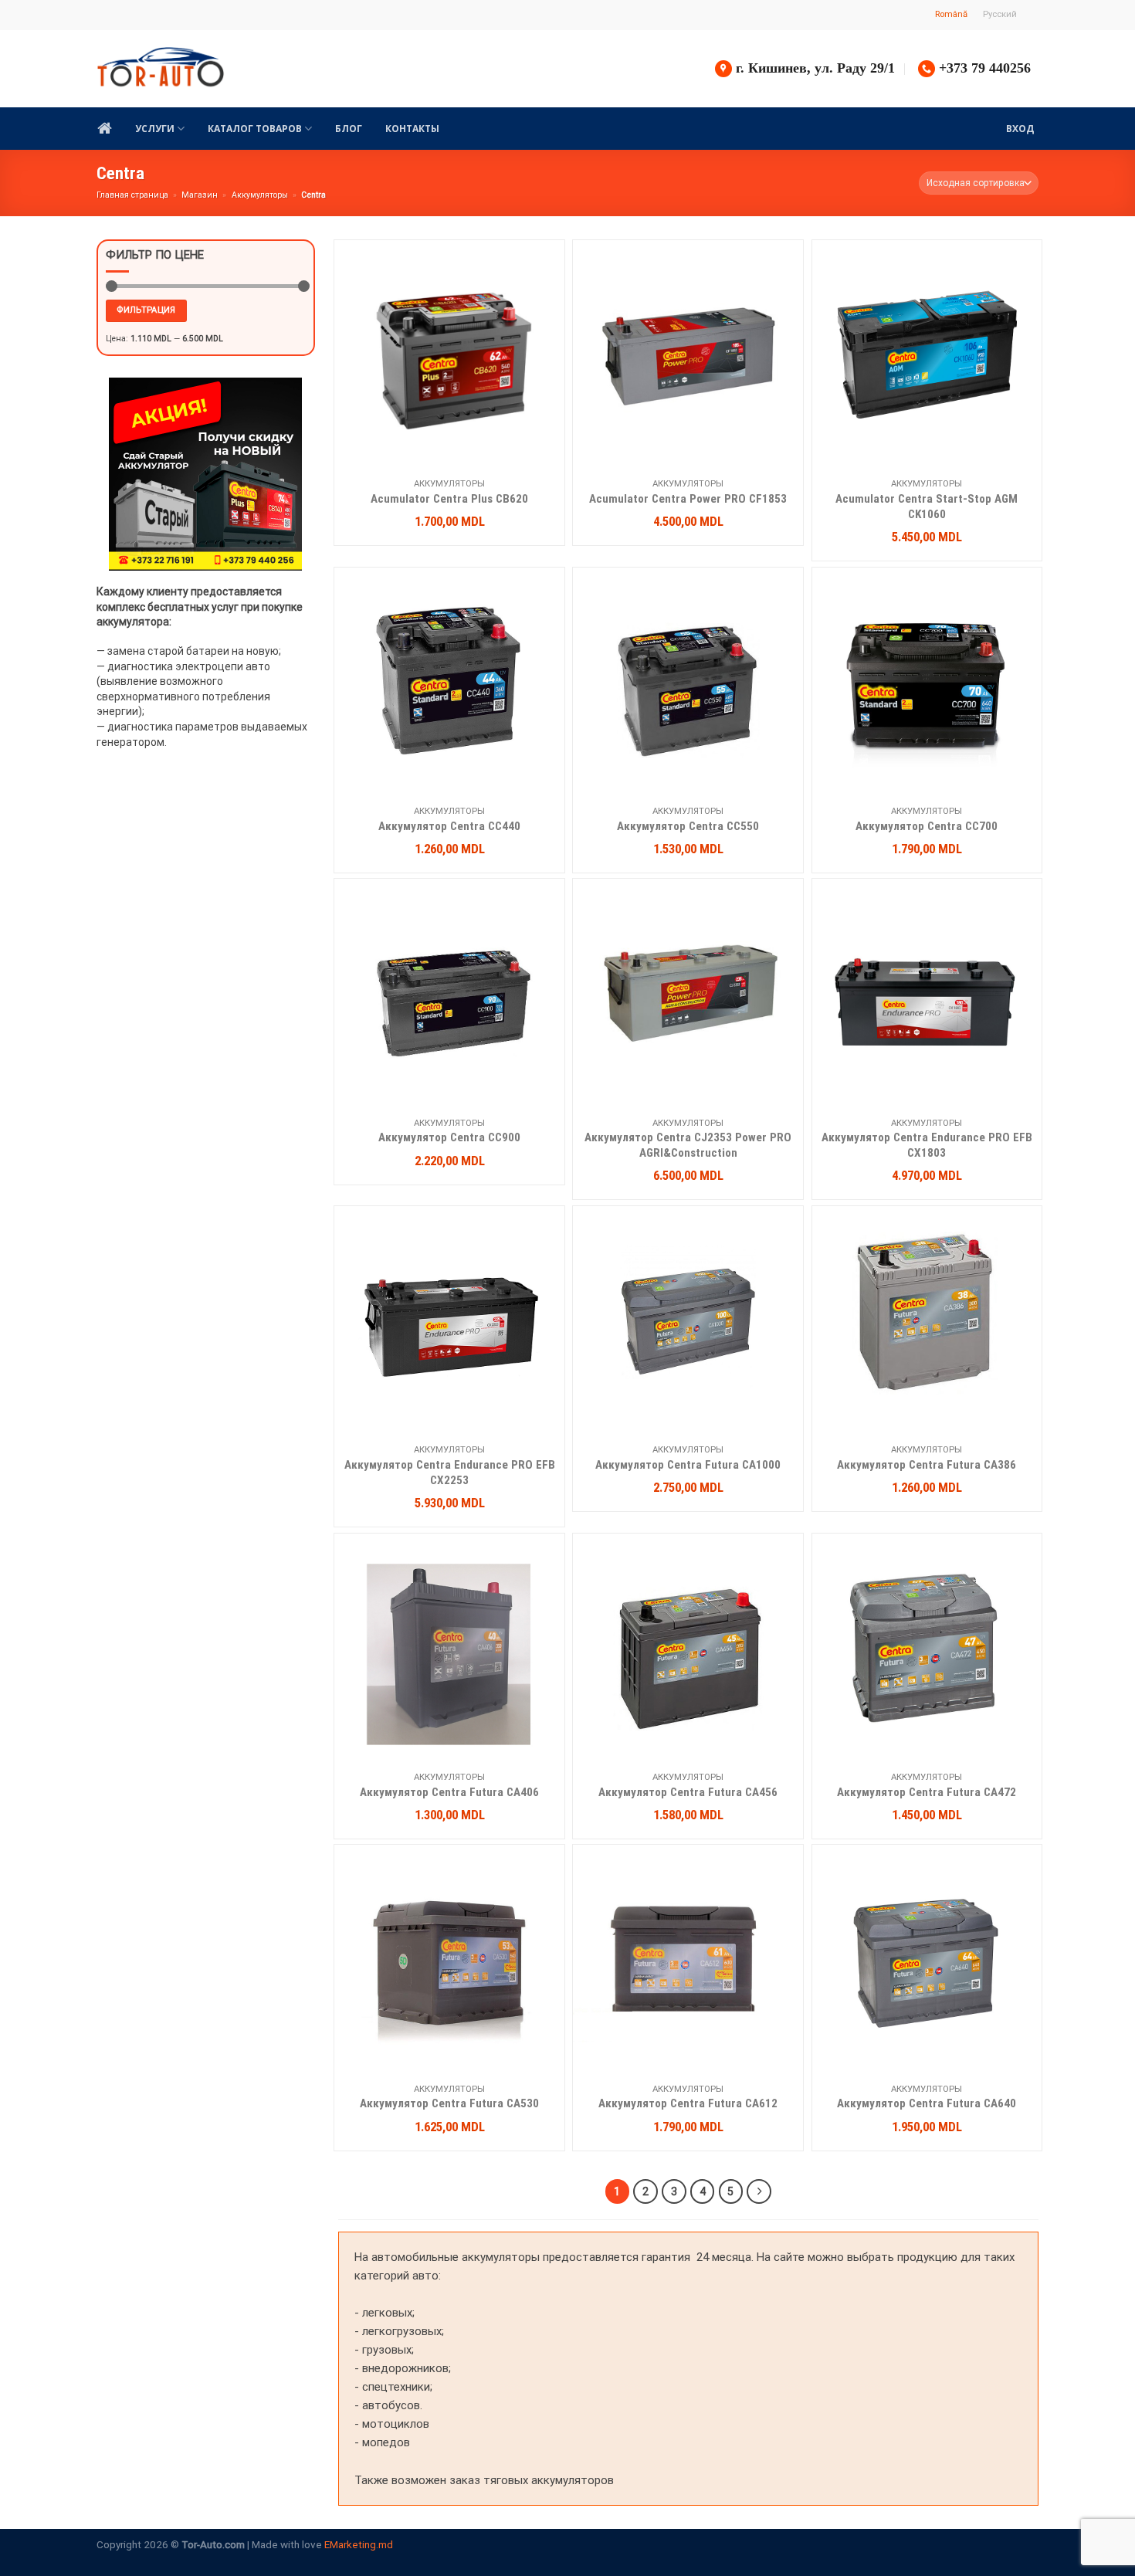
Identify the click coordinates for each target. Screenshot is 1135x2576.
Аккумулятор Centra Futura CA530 (449, 2103)
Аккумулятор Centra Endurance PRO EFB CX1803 (927, 1145)
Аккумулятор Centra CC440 (449, 826)
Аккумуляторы (260, 195)
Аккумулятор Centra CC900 (449, 1137)
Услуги (155, 129)
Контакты (412, 129)
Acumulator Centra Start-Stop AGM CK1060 (927, 507)
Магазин (200, 195)
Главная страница (132, 195)
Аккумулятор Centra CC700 (927, 826)
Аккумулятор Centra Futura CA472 (927, 1792)
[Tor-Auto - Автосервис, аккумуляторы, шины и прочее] (161, 69)
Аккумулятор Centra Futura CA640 (927, 2103)
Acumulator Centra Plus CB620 (449, 499)
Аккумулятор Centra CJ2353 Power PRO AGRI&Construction (688, 1145)
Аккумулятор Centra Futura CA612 (688, 2103)
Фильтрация (146, 310)
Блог (349, 129)
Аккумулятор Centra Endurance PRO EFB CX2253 (450, 1473)
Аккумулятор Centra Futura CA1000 (688, 1465)
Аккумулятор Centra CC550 (688, 826)
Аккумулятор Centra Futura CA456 (688, 1792)
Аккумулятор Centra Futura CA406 (449, 1792)
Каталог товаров (255, 129)
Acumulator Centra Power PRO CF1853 (688, 499)
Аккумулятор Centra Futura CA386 (927, 1465)
